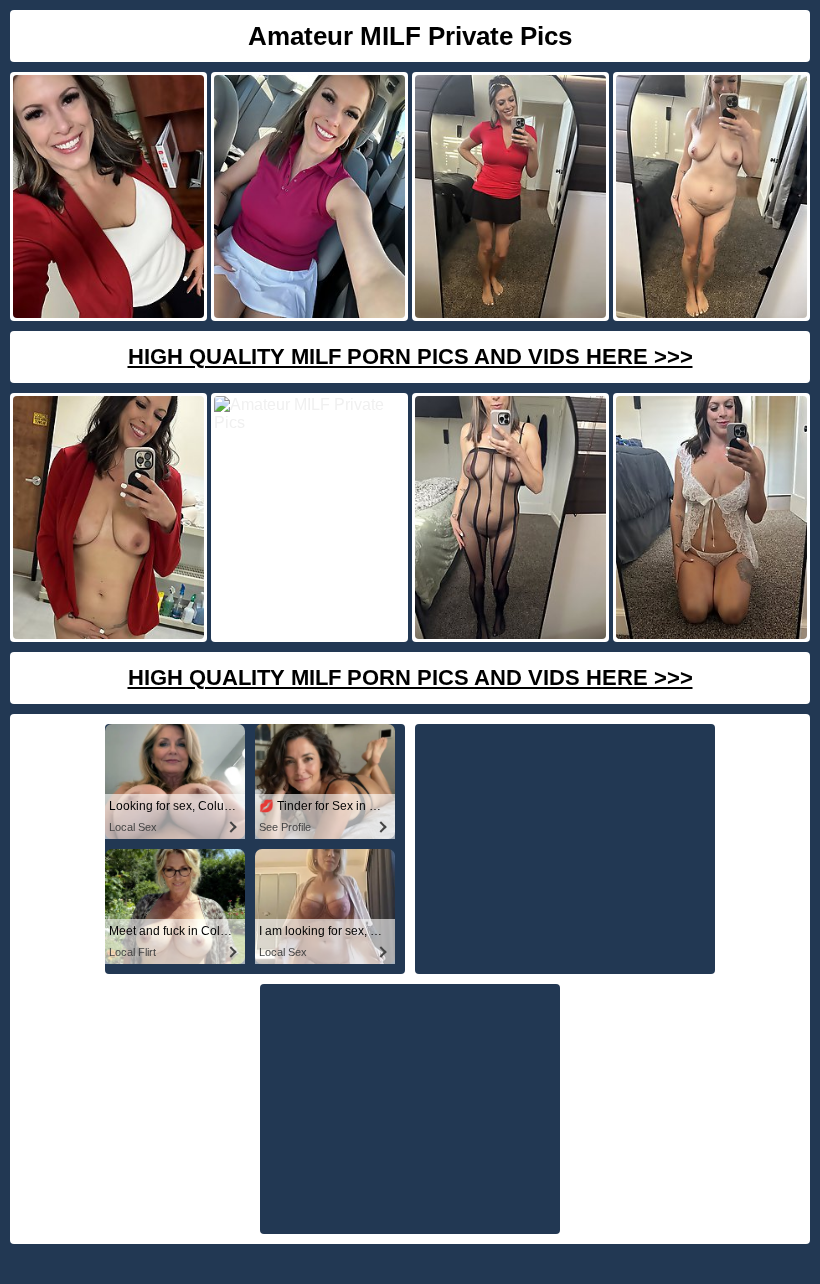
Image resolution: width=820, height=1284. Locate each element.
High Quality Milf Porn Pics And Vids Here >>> (410, 356)
